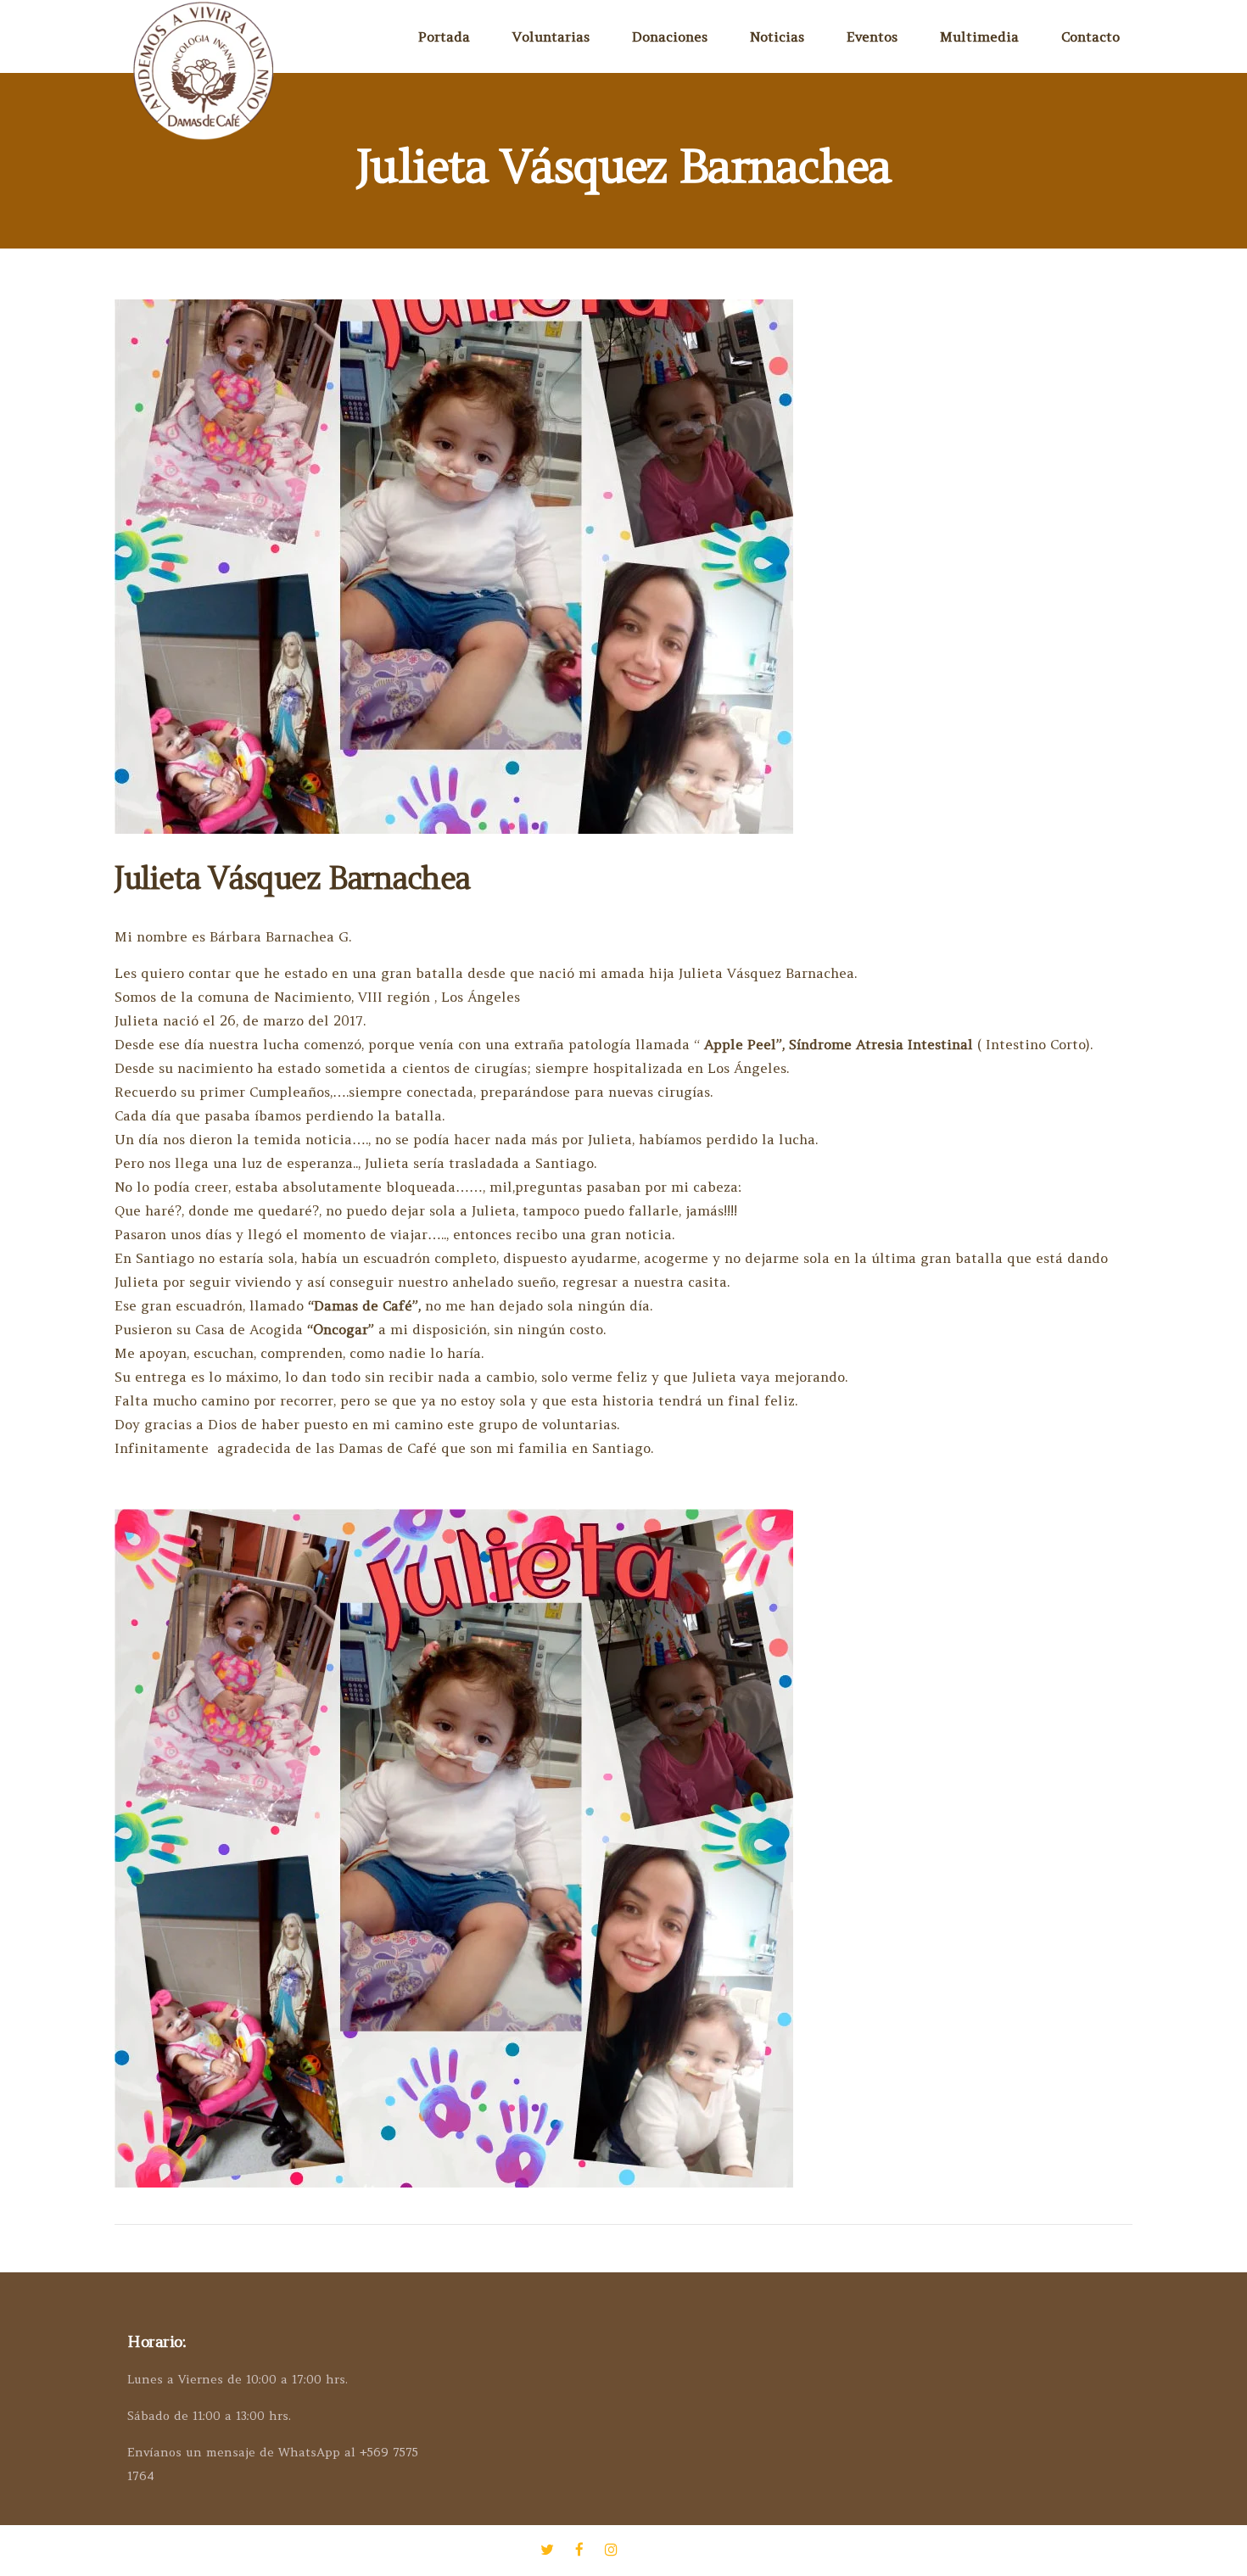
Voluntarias (551, 36)
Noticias (777, 36)
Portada (444, 36)
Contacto (1090, 36)
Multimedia (979, 36)
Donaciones (670, 36)
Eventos (872, 36)
